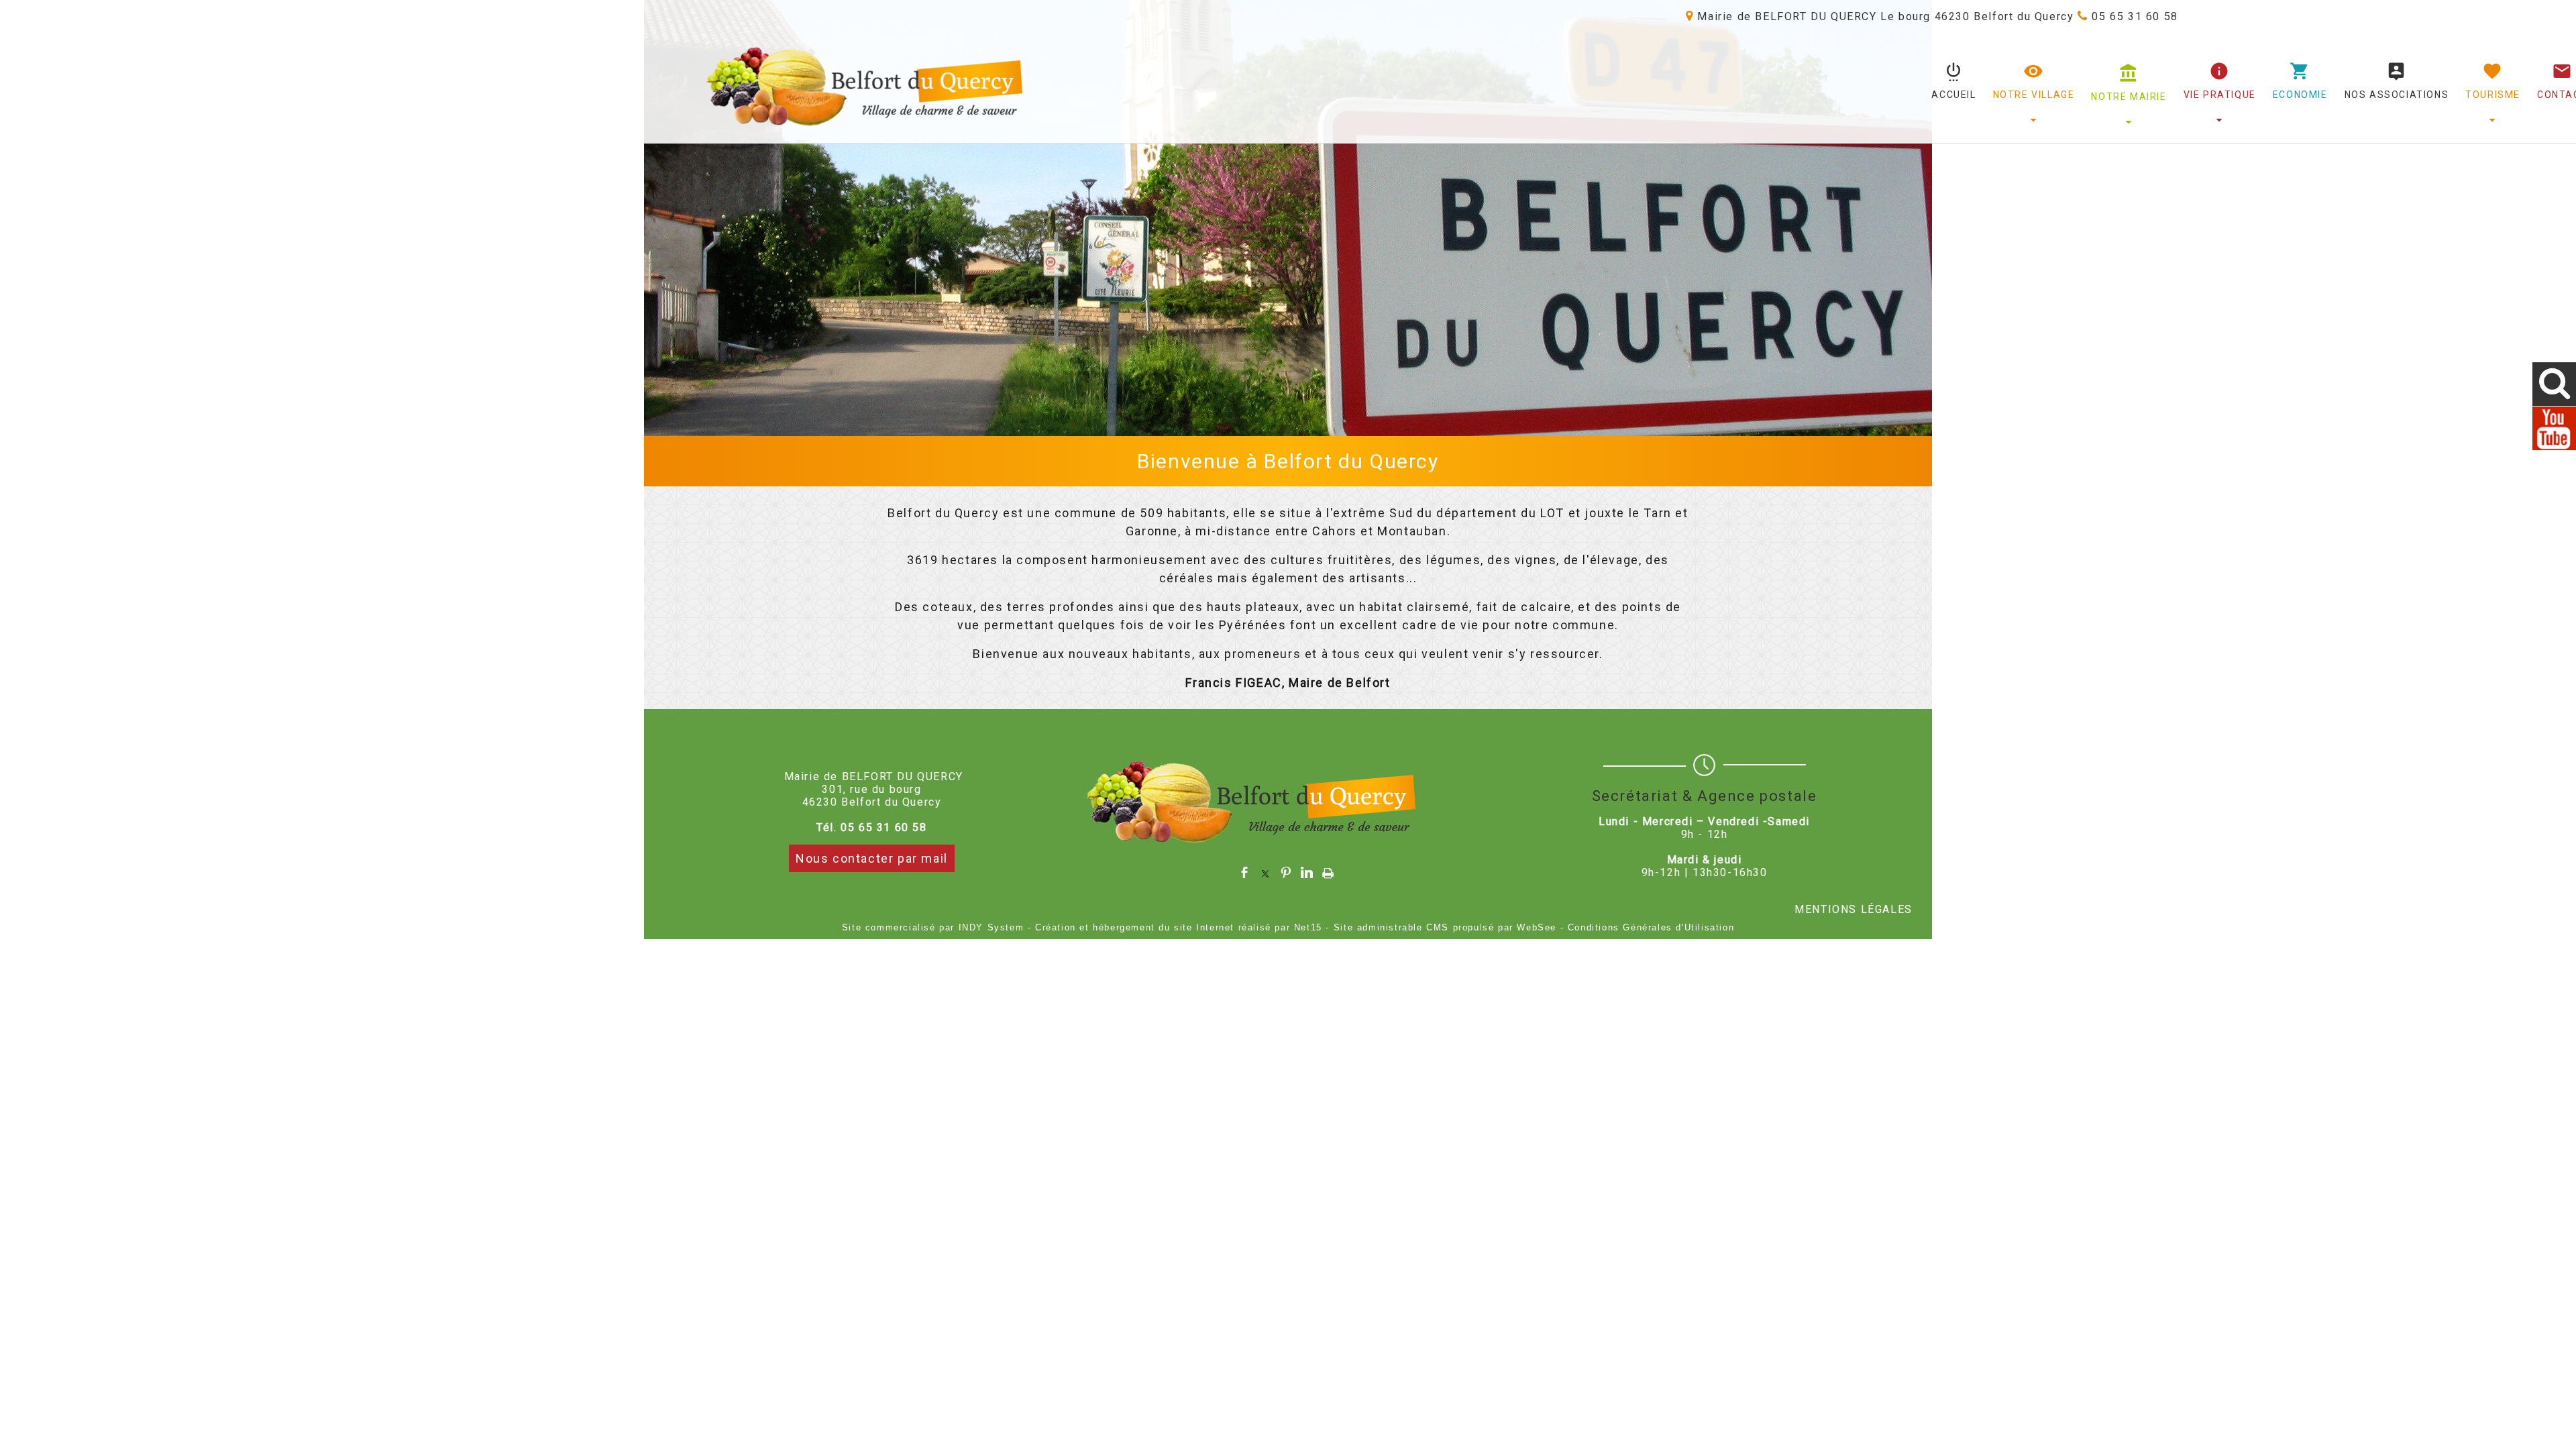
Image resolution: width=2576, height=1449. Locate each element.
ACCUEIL (1953, 95)
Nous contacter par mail (872, 858)
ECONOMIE (2300, 95)
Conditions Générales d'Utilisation (1651, 927)
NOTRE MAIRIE (2129, 97)
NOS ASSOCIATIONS (2397, 95)
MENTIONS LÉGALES (1854, 909)
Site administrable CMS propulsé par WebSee (1445, 927)
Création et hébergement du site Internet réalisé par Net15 (1179, 927)
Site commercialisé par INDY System (933, 927)
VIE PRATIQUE (2220, 95)
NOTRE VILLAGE (2034, 95)
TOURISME (2493, 95)
